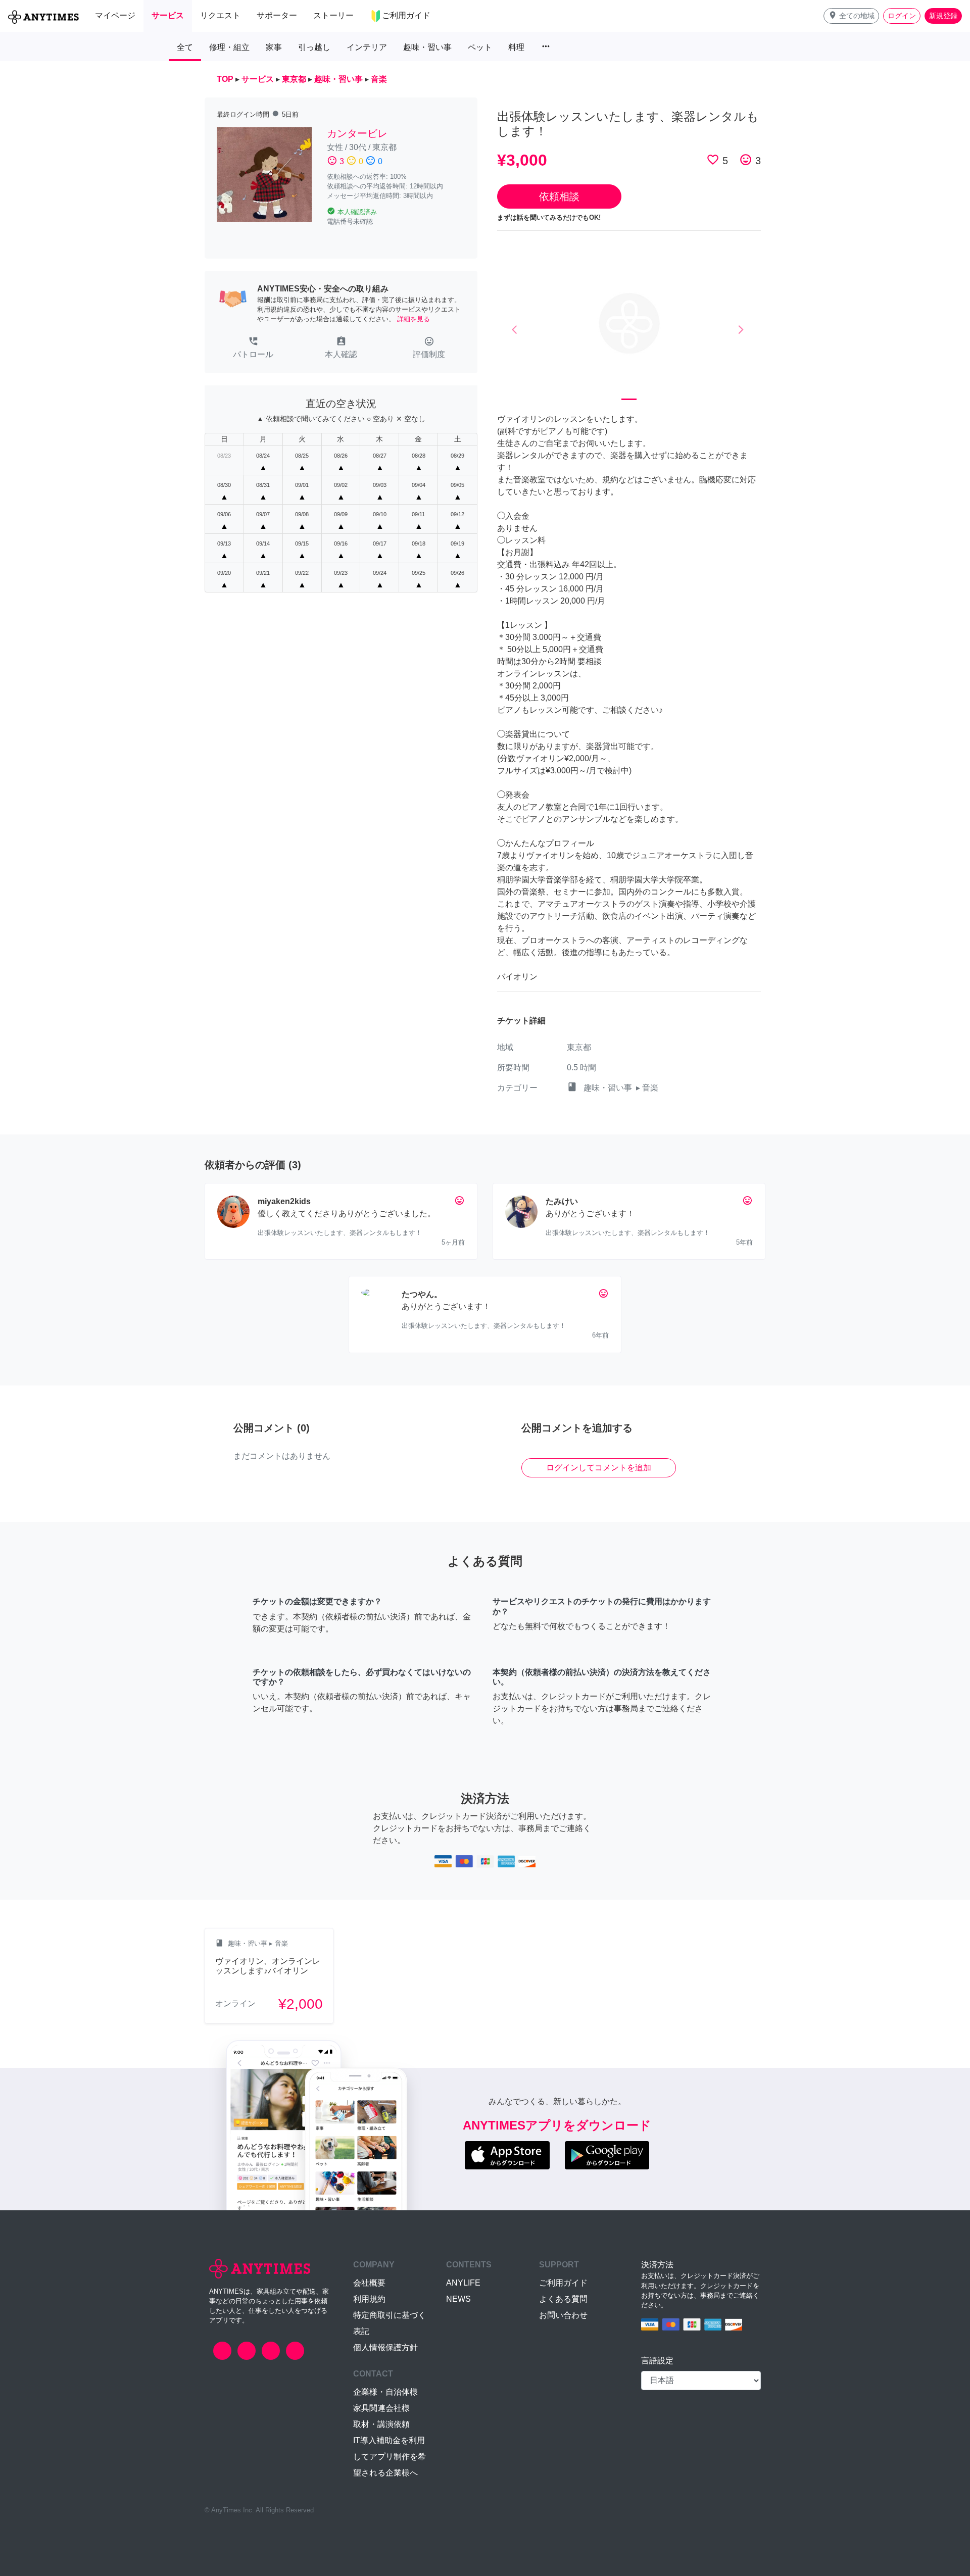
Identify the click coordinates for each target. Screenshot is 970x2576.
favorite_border (713, 160)
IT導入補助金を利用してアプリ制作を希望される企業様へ (390, 2457)
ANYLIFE (463, 2283)
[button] (851, 16)
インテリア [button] (367, 47)
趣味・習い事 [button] (427, 47)
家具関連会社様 (381, 2408)
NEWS (458, 2299)
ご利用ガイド (563, 2283)
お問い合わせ (563, 2315)
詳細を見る (414, 319)
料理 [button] (516, 47)
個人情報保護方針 (385, 2347)
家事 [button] (274, 47)
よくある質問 (563, 2299)
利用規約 (369, 2299)
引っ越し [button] (314, 47)
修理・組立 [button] (229, 47)
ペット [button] (480, 47)
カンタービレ (357, 133)
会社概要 (369, 2283)
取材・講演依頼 (381, 2424)
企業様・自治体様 (385, 2392)
